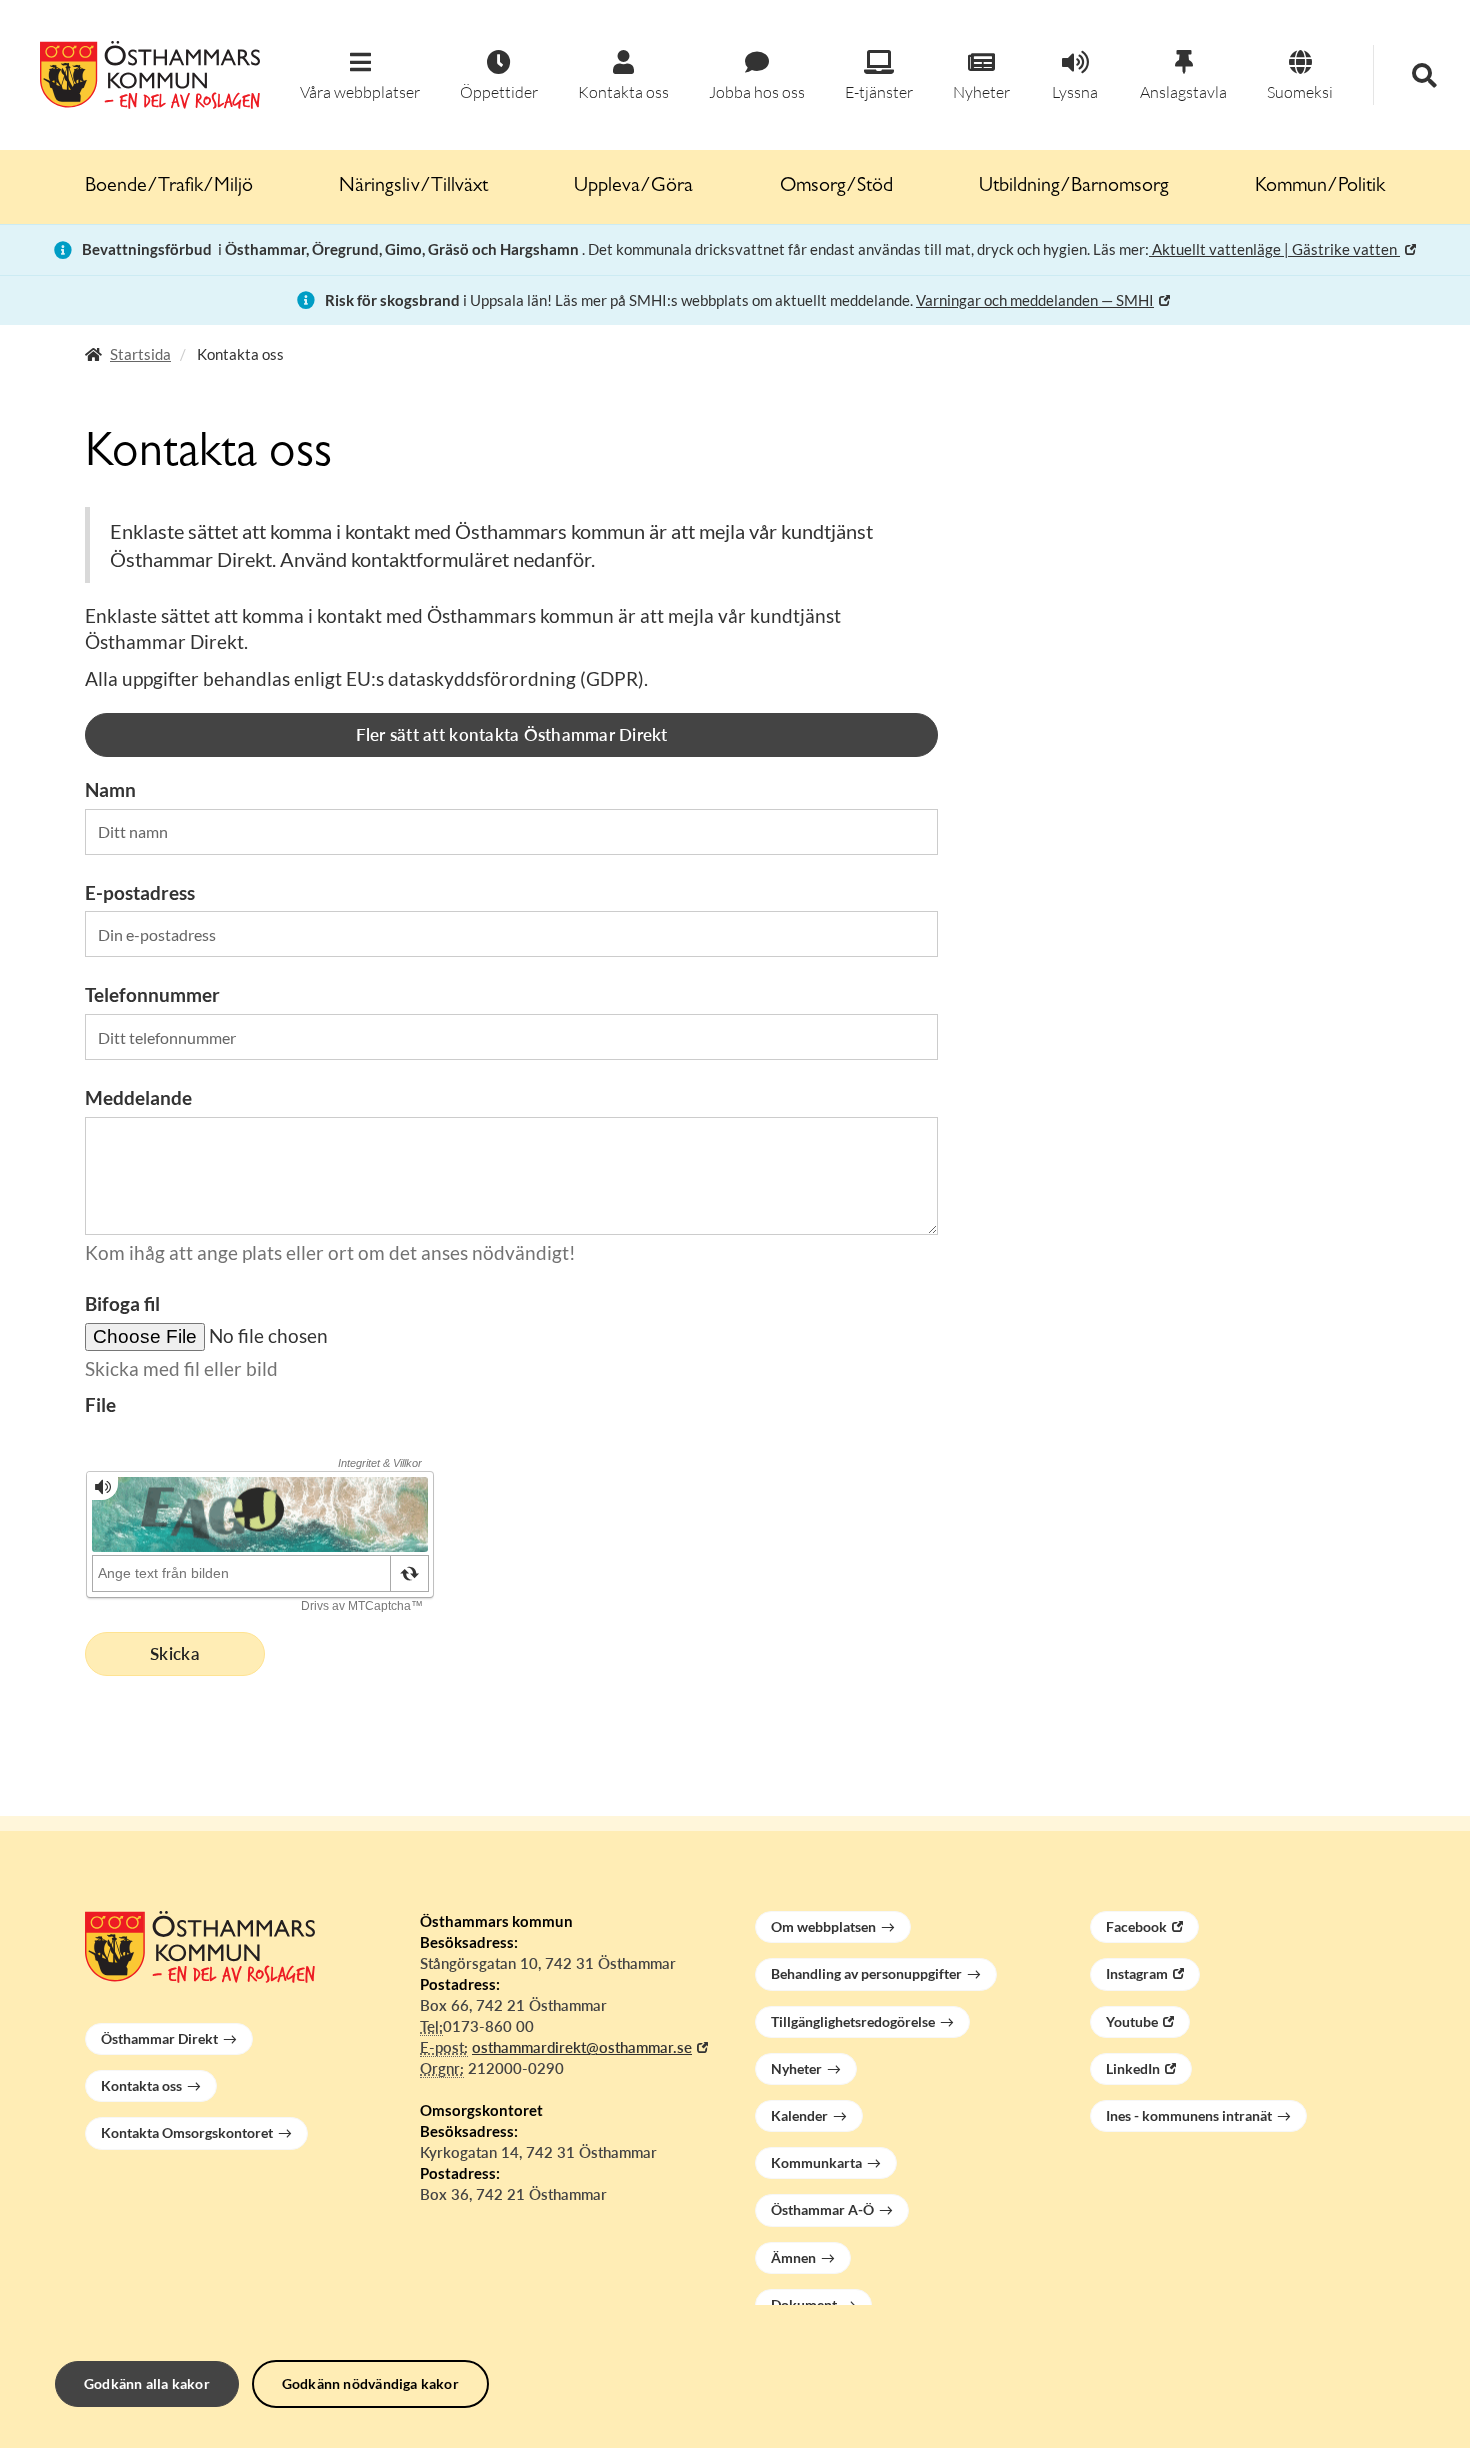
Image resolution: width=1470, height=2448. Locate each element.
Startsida (140, 354)
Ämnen (793, 2257)
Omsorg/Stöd (836, 187)
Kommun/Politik (1320, 187)
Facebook (1136, 1926)
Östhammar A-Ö (822, 2209)
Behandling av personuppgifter (866, 1973)
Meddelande (138, 1097)
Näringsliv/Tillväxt (413, 187)
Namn (110, 789)
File (100, 1404)
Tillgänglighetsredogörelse (853, 2021)
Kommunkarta (816, 2162)
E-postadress (140, 892)
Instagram (1137, 1973)
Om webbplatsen (823, 1926)
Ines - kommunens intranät (1189, 2115)
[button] (360, 76)
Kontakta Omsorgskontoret (187, 2132)
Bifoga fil (122, 1303)
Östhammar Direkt (159, 2038)
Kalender (799, 2115)
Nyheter (796, 2068)
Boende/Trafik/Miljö (169, 187)
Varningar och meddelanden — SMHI (1035, 300)
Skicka (175, 1653)
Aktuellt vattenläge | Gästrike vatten (1274, 249)
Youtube (1132, 2021)
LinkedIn (1133, 2068)
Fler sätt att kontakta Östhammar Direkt (512, 734)
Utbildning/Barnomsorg (1074, 187)
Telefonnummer (152, 994)
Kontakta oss (141, 2085)
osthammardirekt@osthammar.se (582, 2047)
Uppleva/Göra (633, 187)
